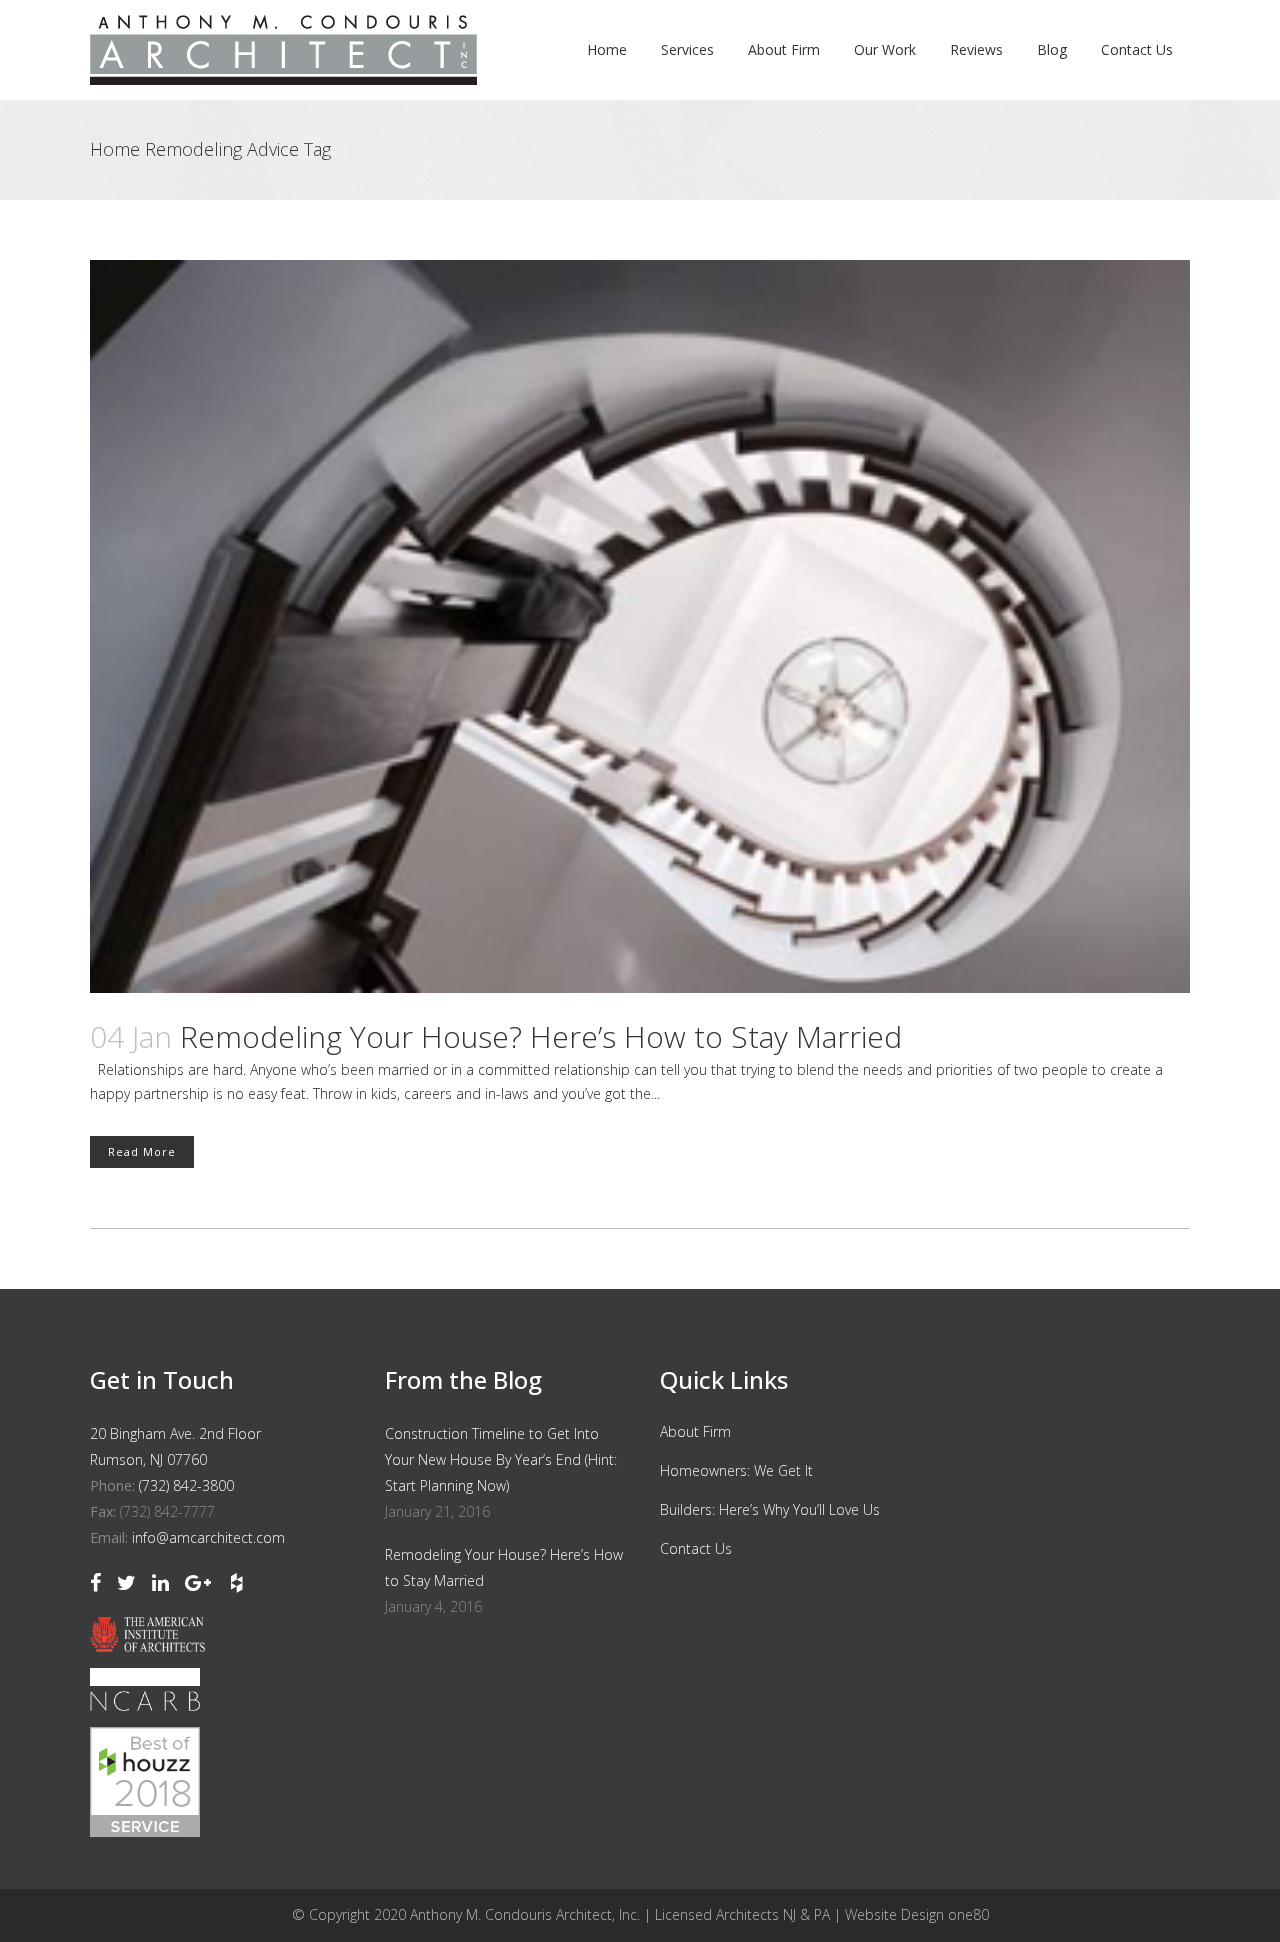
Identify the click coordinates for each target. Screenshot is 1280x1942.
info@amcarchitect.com (208, 1537)
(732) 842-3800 (186, 1485)
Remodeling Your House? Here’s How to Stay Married (541, 1036)
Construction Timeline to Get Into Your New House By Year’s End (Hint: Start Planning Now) (501, 1459)
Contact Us (696, 1548)
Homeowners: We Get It (736, 1470)
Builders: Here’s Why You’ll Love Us (770, 1509)
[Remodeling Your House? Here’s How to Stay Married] (640, 626)
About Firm (695, 1431)
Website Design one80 (917, 1914)
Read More (142, 1151)
